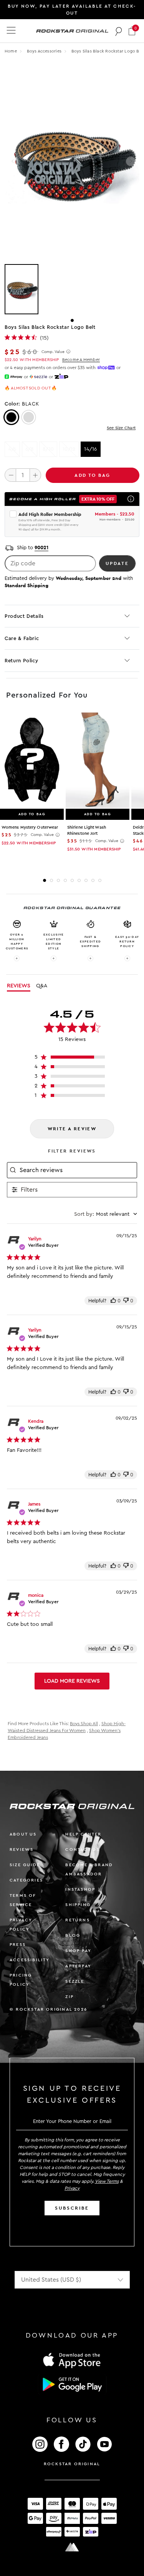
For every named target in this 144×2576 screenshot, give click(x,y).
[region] (72, 1059)
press (18, 1945)
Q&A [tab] (42, 986)
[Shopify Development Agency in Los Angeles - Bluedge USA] (72, 2547)
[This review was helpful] (113, 1301)
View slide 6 (79, 880)
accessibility (30, 1960)
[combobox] (106, 1214)
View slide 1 (72, 320)
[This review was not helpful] (126, 1301)
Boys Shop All (84, 1724)
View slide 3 (58, 880)
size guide (25, 1865)
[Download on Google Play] (72, 2384)
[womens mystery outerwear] (32, 760)
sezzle (75, 1981)
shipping (78, 1905)
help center (83, 1834)
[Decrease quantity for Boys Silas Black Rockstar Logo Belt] (10, 475)
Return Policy (21, 661)
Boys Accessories (45, 51)
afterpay (78, 1966)
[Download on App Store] (72, 2360)
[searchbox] (77, 1170)
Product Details (24, 616)
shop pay (78, 1951)
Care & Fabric (22, 638)
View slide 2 (51, 880)
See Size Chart (121, 428)
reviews (22, 1849)
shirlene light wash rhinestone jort (87, 830)
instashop (80, 1889)
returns (77, 1920)
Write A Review (72, 1129)
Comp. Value (53, 352)
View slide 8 (93, 880)
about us (23, 1834)
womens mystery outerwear (30, 827)
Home (11, 51)
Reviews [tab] (19, 986)
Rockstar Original (72, 2464)
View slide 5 (72, 880)
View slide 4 (65, 880)
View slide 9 (100, 880)
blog (73, 1935)
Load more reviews (72, 1681)
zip (70, 1997)
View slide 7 (86, 880)
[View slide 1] (72, 289)
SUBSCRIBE (72, 2208)
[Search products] (119, 31)
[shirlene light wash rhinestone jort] (98, 760)
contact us (82, 1849)
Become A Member (81, 360)
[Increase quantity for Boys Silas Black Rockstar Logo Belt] (35, 475)
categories (26, 1880)
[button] (132, 31)
